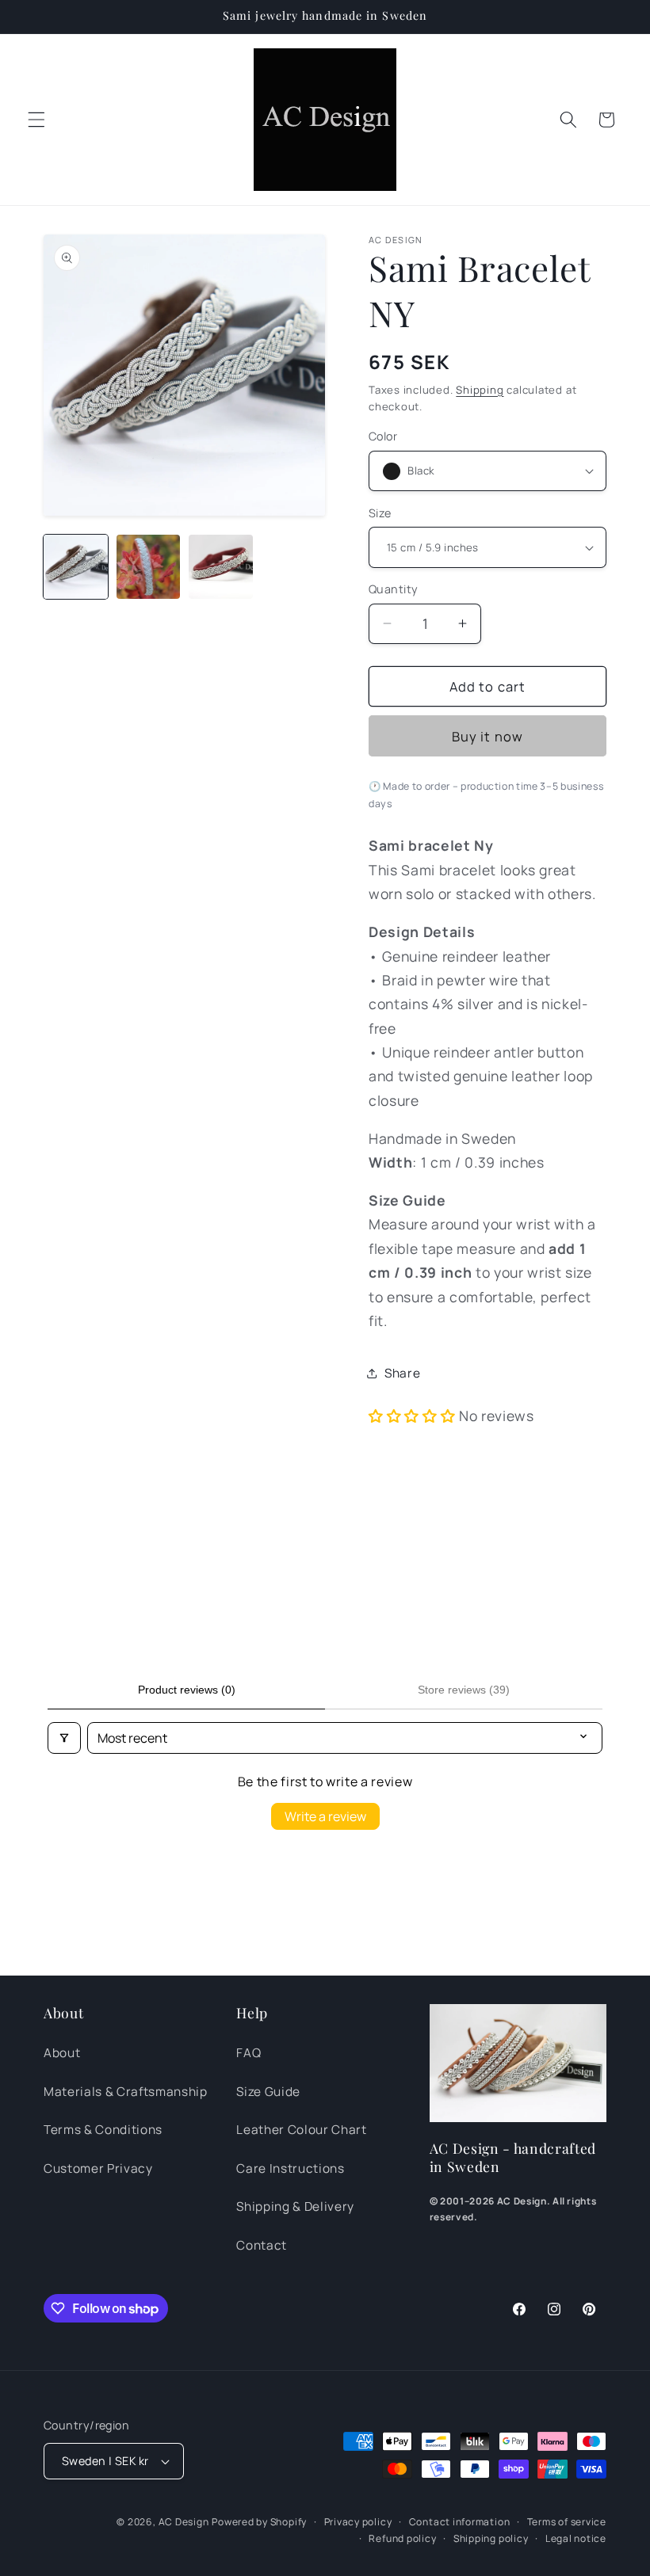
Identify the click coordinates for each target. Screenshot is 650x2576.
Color (383, 436)
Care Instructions (290, 2168)
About (62, 2053)
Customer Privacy (98, 2168)
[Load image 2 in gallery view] (149, 567)
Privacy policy (358, 2522)
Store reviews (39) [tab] (464, 1690)
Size (380, 513)
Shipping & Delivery (295, 2206)
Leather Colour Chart (301, 2130)
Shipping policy (491, 2538)
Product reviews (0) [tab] (187, 1690)
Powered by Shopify (259, 2522)
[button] (36, 120)
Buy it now (487, 736)
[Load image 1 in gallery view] (76, 567)
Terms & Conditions (103, 2130)
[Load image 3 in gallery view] (221, 567)
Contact (262, 2245)
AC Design (184, 2522)
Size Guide (268, 2092)
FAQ (249, 2053)
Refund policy (402, 2538)
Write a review (325, 1816)
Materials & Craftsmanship (126, 2092)
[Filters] (64, 1738)
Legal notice (576, 2538)
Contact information (460, 2522)
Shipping (480, 390)
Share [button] (402, 1373)
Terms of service (567, 2522)
